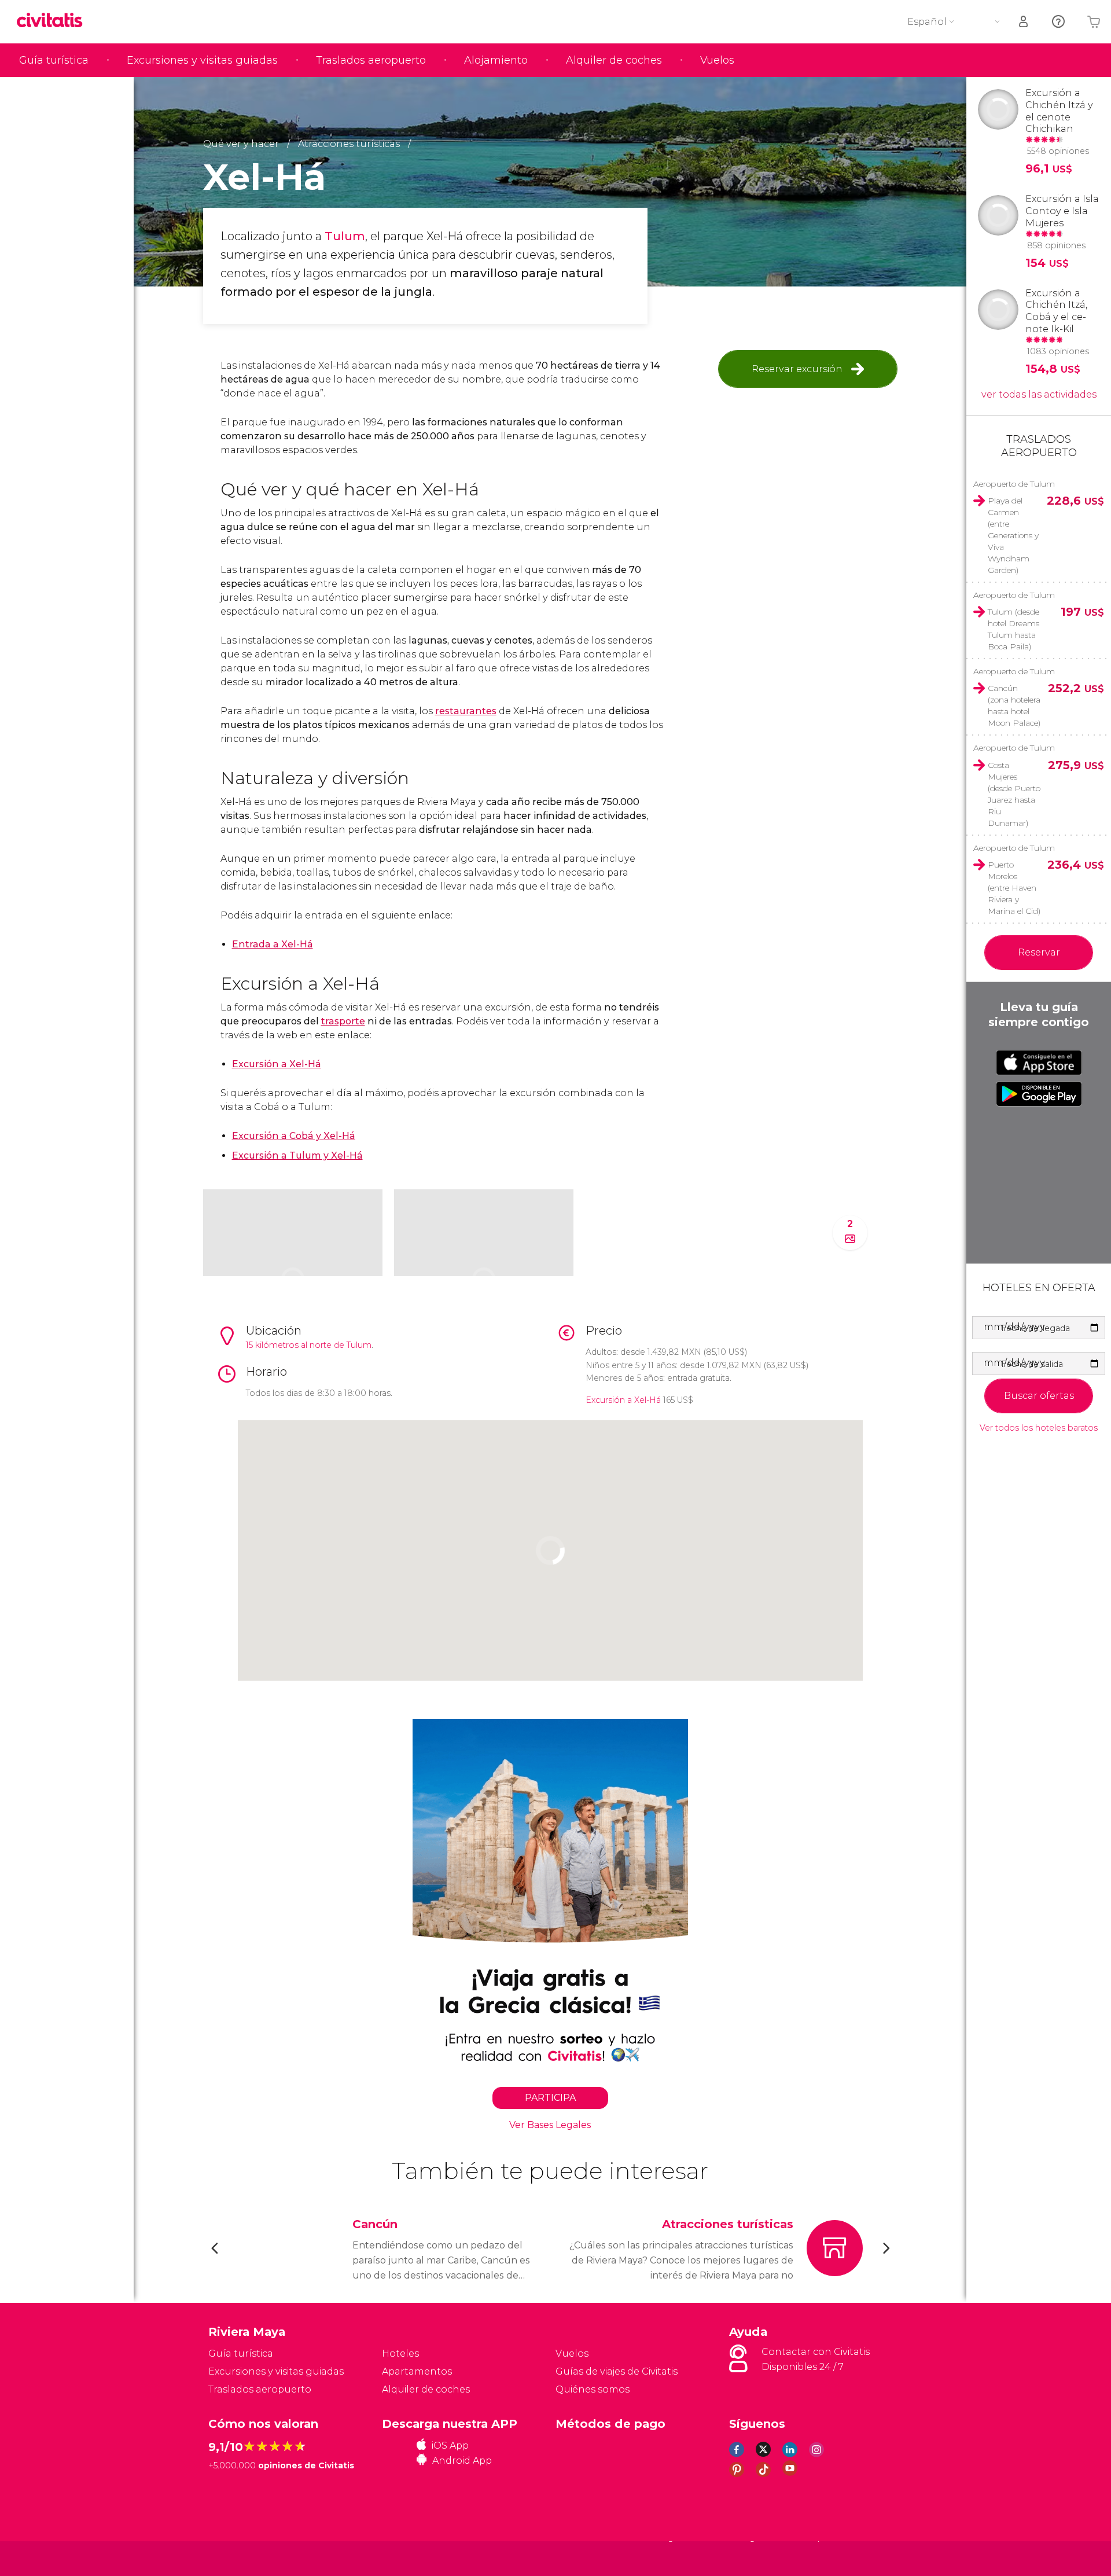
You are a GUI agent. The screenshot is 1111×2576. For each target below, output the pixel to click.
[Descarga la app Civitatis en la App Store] (1039, 1063)
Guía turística (54, 60)
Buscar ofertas (1039, 1396)
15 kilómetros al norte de (296, 1345)
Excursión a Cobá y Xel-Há (294, 1136)
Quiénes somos (593, 2389)
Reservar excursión (797, 369)
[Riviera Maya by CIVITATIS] (54, 21)
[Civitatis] (238, 2558)
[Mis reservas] (1024, 22)
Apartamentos (417, 2371)
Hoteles (400, 2353)
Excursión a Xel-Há (277, 1064)
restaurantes (466, 711)
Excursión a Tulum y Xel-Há (297, 1155)
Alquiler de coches (614, 60)
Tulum (345, 236)
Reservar (1039, 952)
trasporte (343, 1021)
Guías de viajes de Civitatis (617, 2371)
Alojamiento (496, 60)
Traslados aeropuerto (371, 60)
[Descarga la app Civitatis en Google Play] (1039, 1094)
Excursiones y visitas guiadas (202, 60)
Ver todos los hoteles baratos (1039, 1428)
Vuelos (717, 60)
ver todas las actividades (1039, 394)
